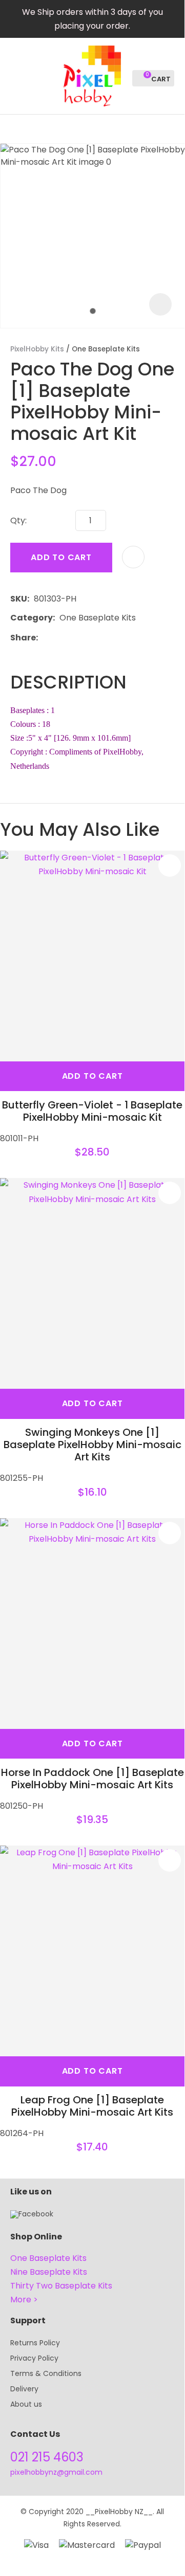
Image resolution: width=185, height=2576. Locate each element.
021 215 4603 (47, 2457)
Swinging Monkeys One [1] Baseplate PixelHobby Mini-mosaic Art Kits (92, 1445)
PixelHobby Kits (37, 349)
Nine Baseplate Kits (49, 2272)
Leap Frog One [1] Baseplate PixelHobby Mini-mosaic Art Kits (92, 2106)
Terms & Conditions (46, 2373)
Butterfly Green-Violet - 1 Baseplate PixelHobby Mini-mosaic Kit (92, 1111)
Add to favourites (170, 865)
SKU (19, 599)
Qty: (18, 520)
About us (26, 2404)
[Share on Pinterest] (90, 637)
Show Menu (16, 75)
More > (24, 2300)
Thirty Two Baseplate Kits (61, 2286)
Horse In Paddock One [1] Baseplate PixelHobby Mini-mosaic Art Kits (92, 1779)
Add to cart (61, 557)
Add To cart (92, 1076)
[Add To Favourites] (133, 557)
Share (23, 638)
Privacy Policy (34, 2358)
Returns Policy (35, 2343)
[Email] (74, 638)
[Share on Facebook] (44, 638)
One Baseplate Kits (106, 349)
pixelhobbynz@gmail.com (56, 2472)
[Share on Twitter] (58, 637)
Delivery (24, 2389)
